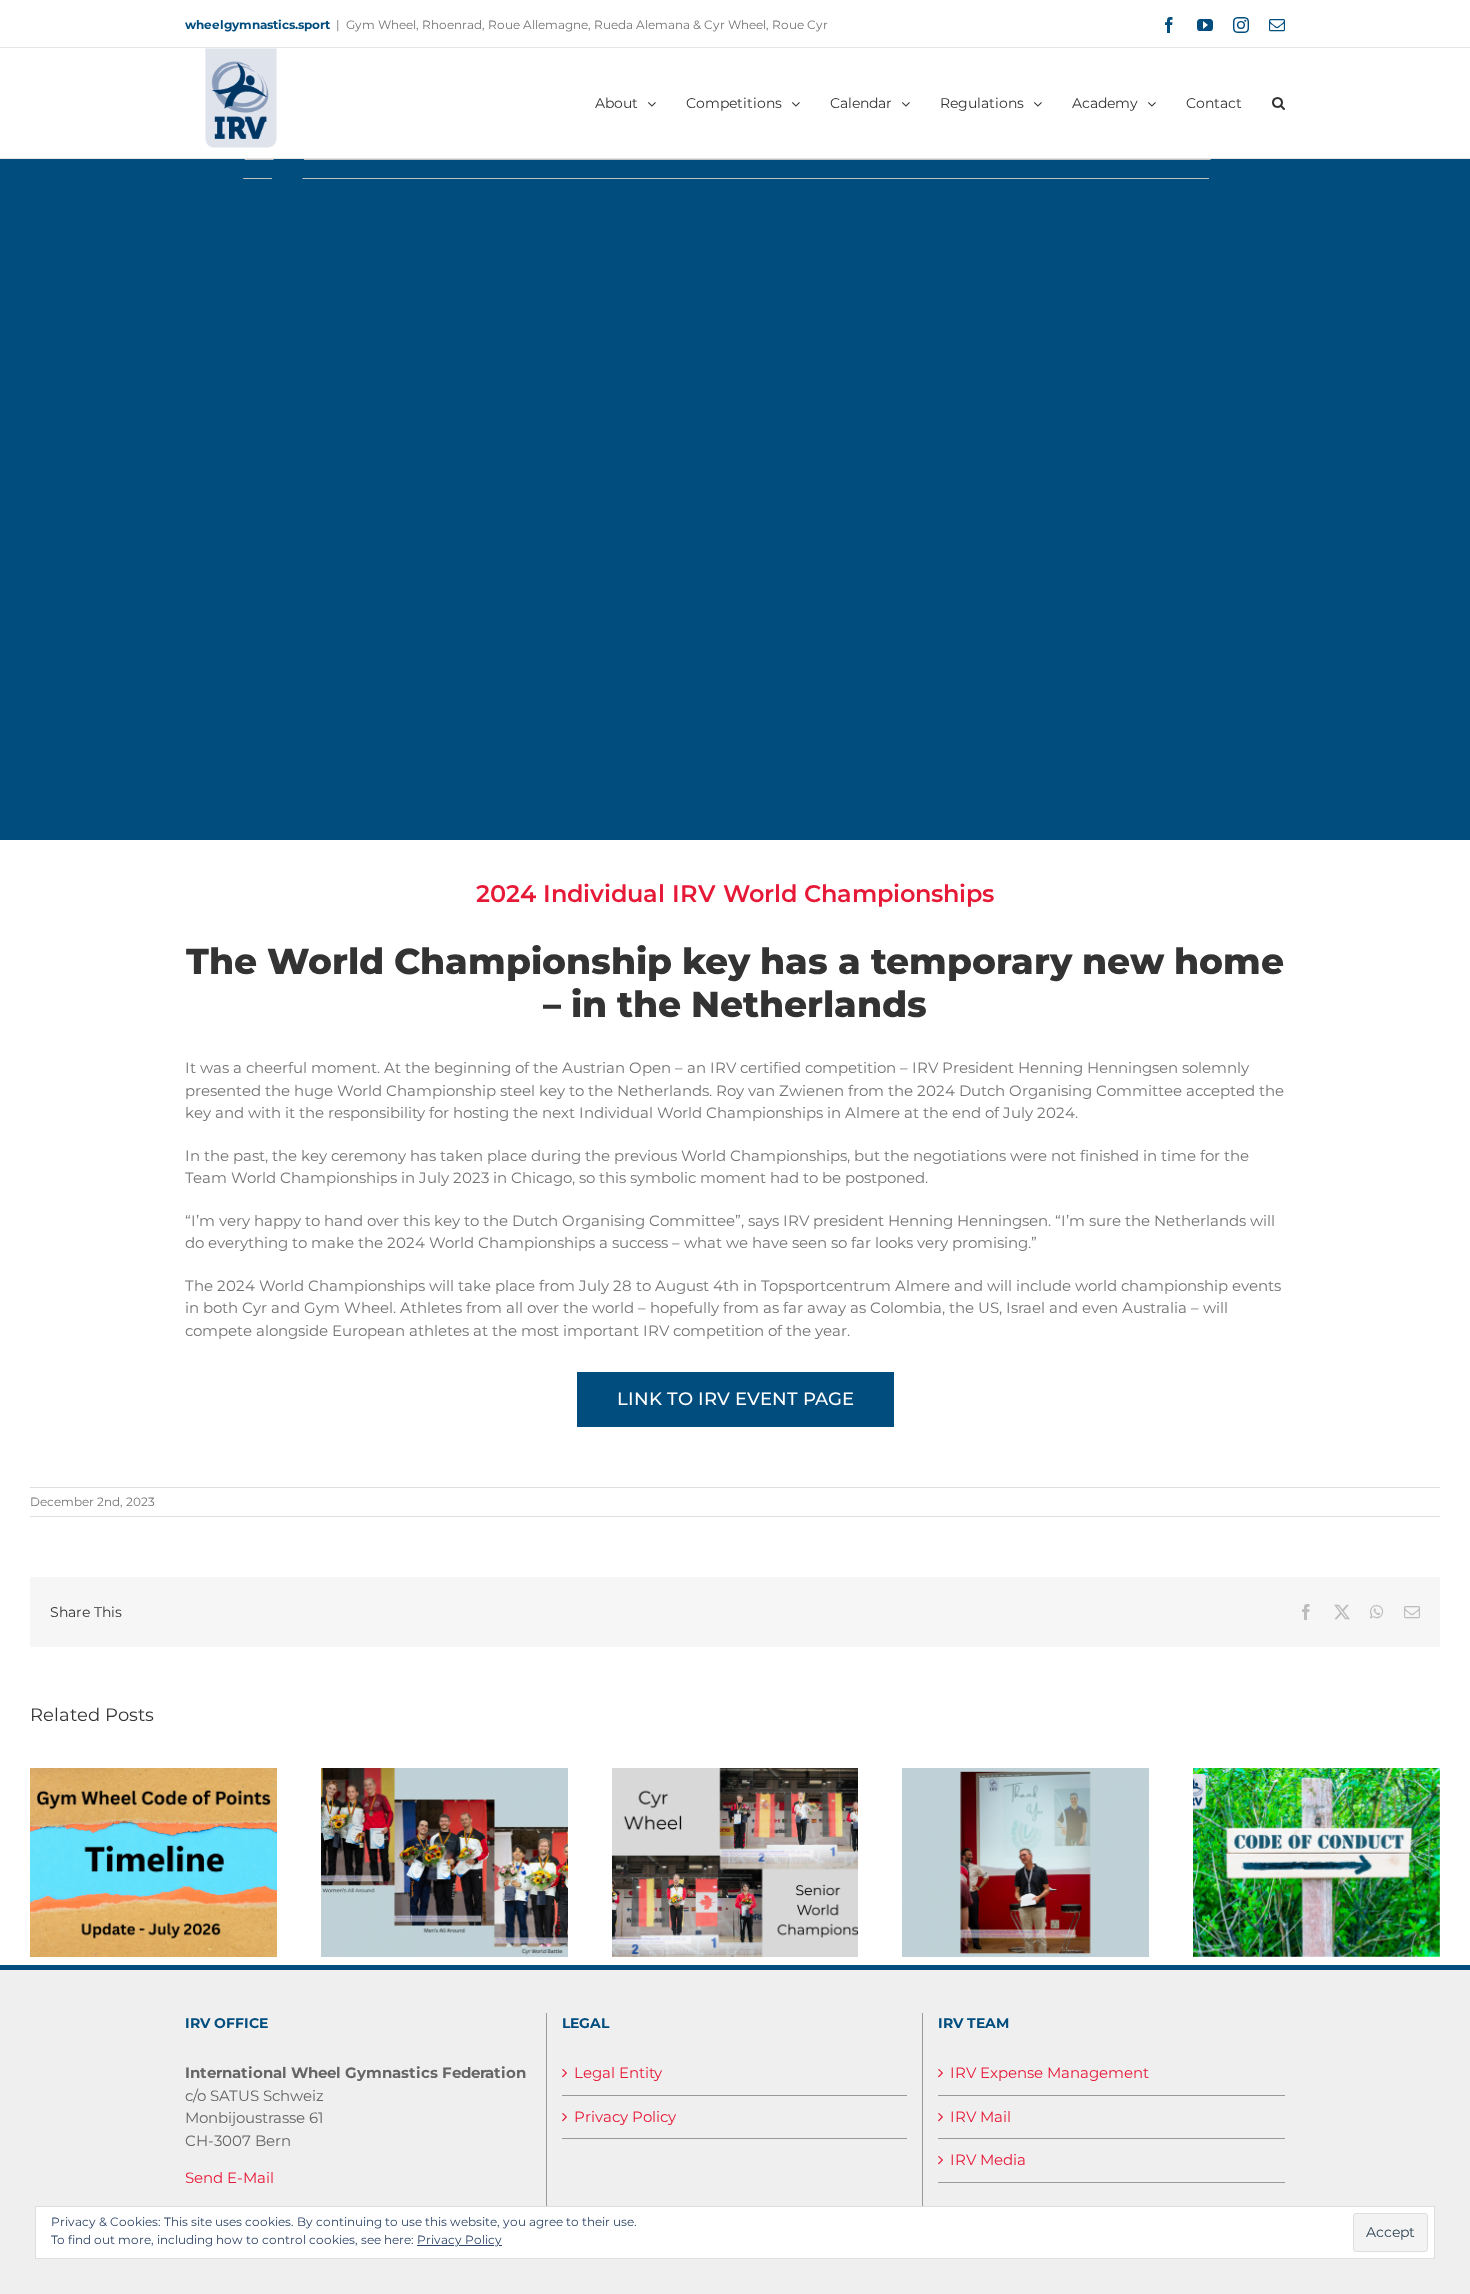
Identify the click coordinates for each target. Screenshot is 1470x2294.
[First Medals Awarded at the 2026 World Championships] (735, 1777)
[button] (1278, 103)
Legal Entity (618, 2072)
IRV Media (988, 2159)
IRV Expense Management (1049, 2072)
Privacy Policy (625, 2116)
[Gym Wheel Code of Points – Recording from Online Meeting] (153, 1777)
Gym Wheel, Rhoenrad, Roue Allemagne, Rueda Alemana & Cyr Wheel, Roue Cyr (587, 24)
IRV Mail (980, 2116)
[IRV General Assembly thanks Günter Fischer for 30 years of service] (1025, 1777)
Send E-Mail (229, 2177)
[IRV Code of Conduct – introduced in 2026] (1316, 1777)
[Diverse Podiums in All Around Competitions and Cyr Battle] (444, 1777)
